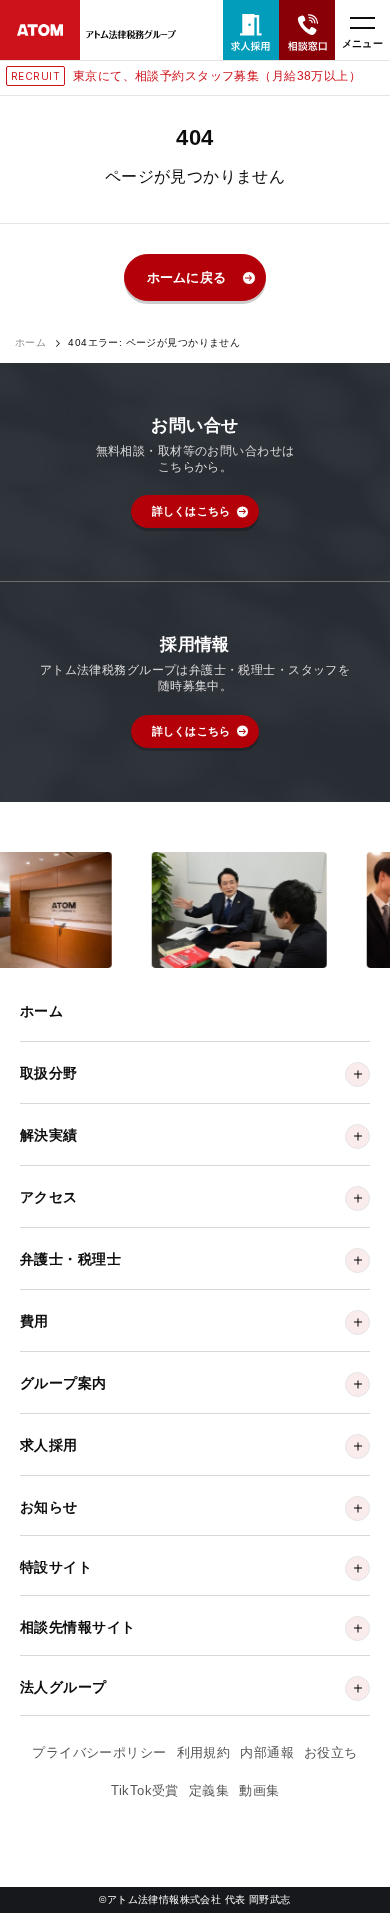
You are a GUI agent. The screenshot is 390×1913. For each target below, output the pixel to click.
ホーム (30, 343)
